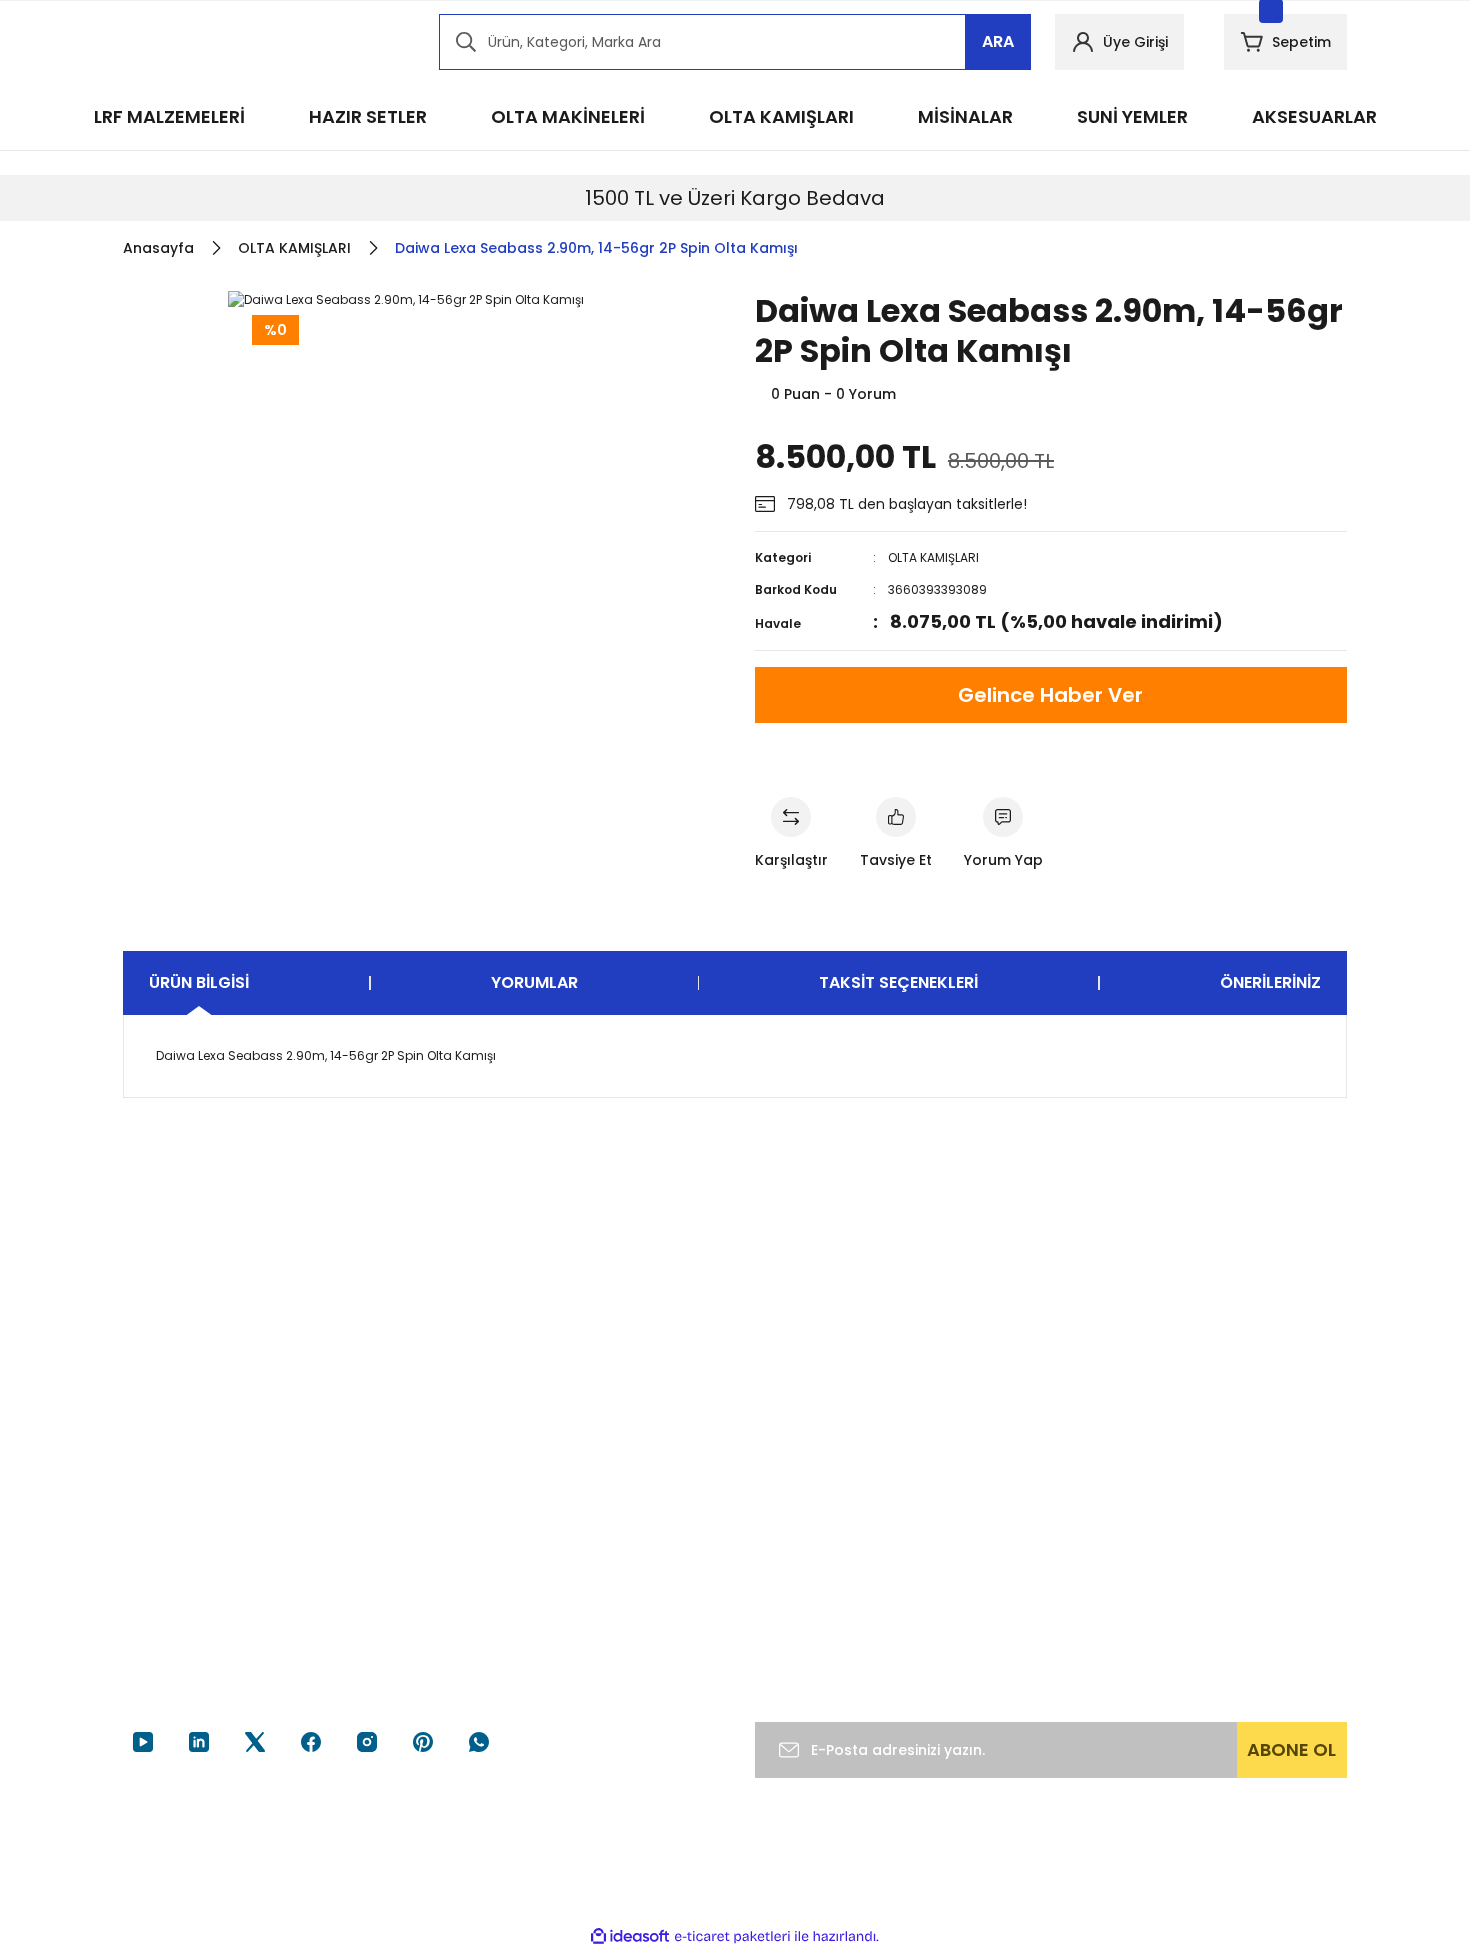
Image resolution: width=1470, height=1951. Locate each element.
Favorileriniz (1006, 1587)
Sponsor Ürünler (1230, 1511)
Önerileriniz (1270, 982)
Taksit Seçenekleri (898, 982)
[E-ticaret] (732, 1937)
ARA (998, 41)
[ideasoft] (630, 1936)
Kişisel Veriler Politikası (829, 1647)
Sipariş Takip (1008, 1549)
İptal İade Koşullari (817, 1609)
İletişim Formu (593, 1587)
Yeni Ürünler (1217, 1625)
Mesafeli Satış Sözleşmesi (802, 1522)
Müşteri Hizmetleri (606, 1511)
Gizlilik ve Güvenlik (817, 1571)
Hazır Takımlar (1224, 1549)
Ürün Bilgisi (199, 982)
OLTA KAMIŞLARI (933, 557)
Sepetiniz (997, 1625)
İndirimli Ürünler (1229, 1587)
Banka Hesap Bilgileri (613, 1549)
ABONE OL (1291, 1749)
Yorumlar (534, 982)
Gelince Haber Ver (1050, 695)
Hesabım (996, 1511)
